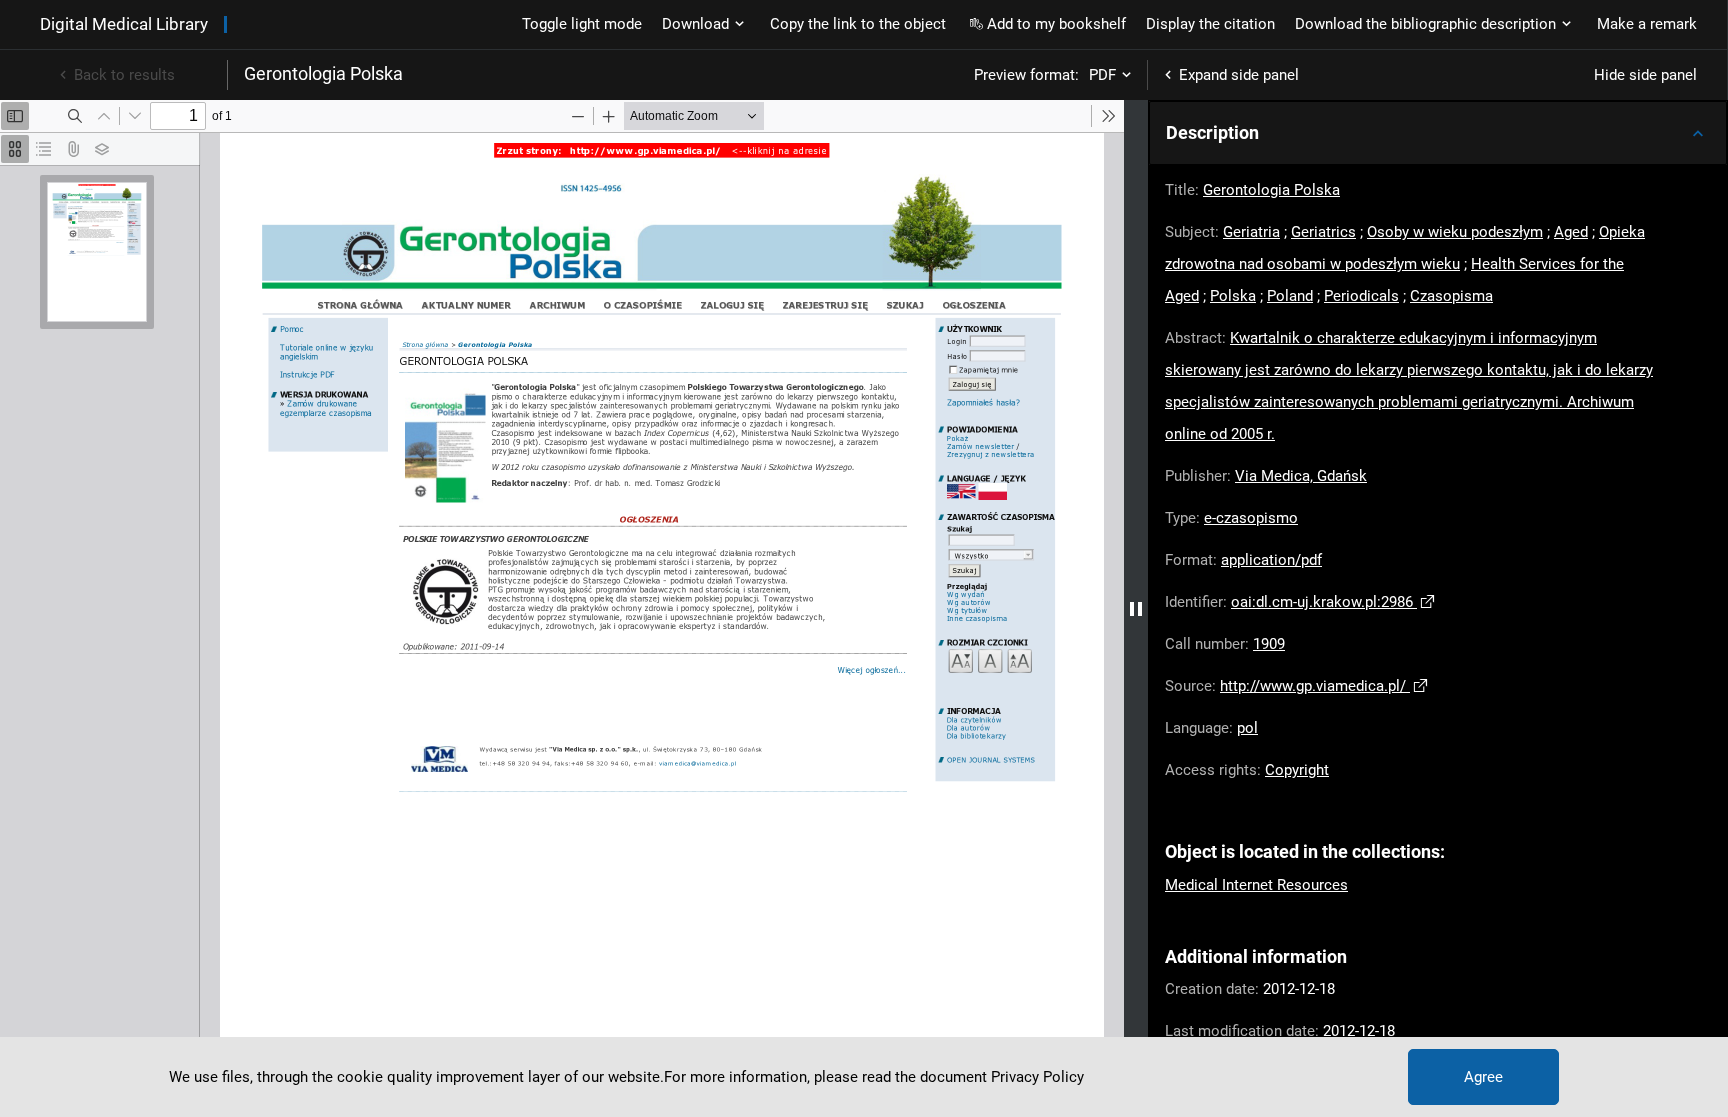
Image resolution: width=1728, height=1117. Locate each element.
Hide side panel (1645, 75)
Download (695, 24)
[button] (1438, 133)
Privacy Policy (1037, 1077)
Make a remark (1647, 24)
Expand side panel (1239, 75)
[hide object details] (1136, 608)
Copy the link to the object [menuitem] (858, 24)
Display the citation (1210, 24)
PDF (1102, 75)
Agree (1483, 1077)
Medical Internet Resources (1256, 885)
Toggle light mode (582, 24)
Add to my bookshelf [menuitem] (1056, 24)
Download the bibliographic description (1425, 24)
